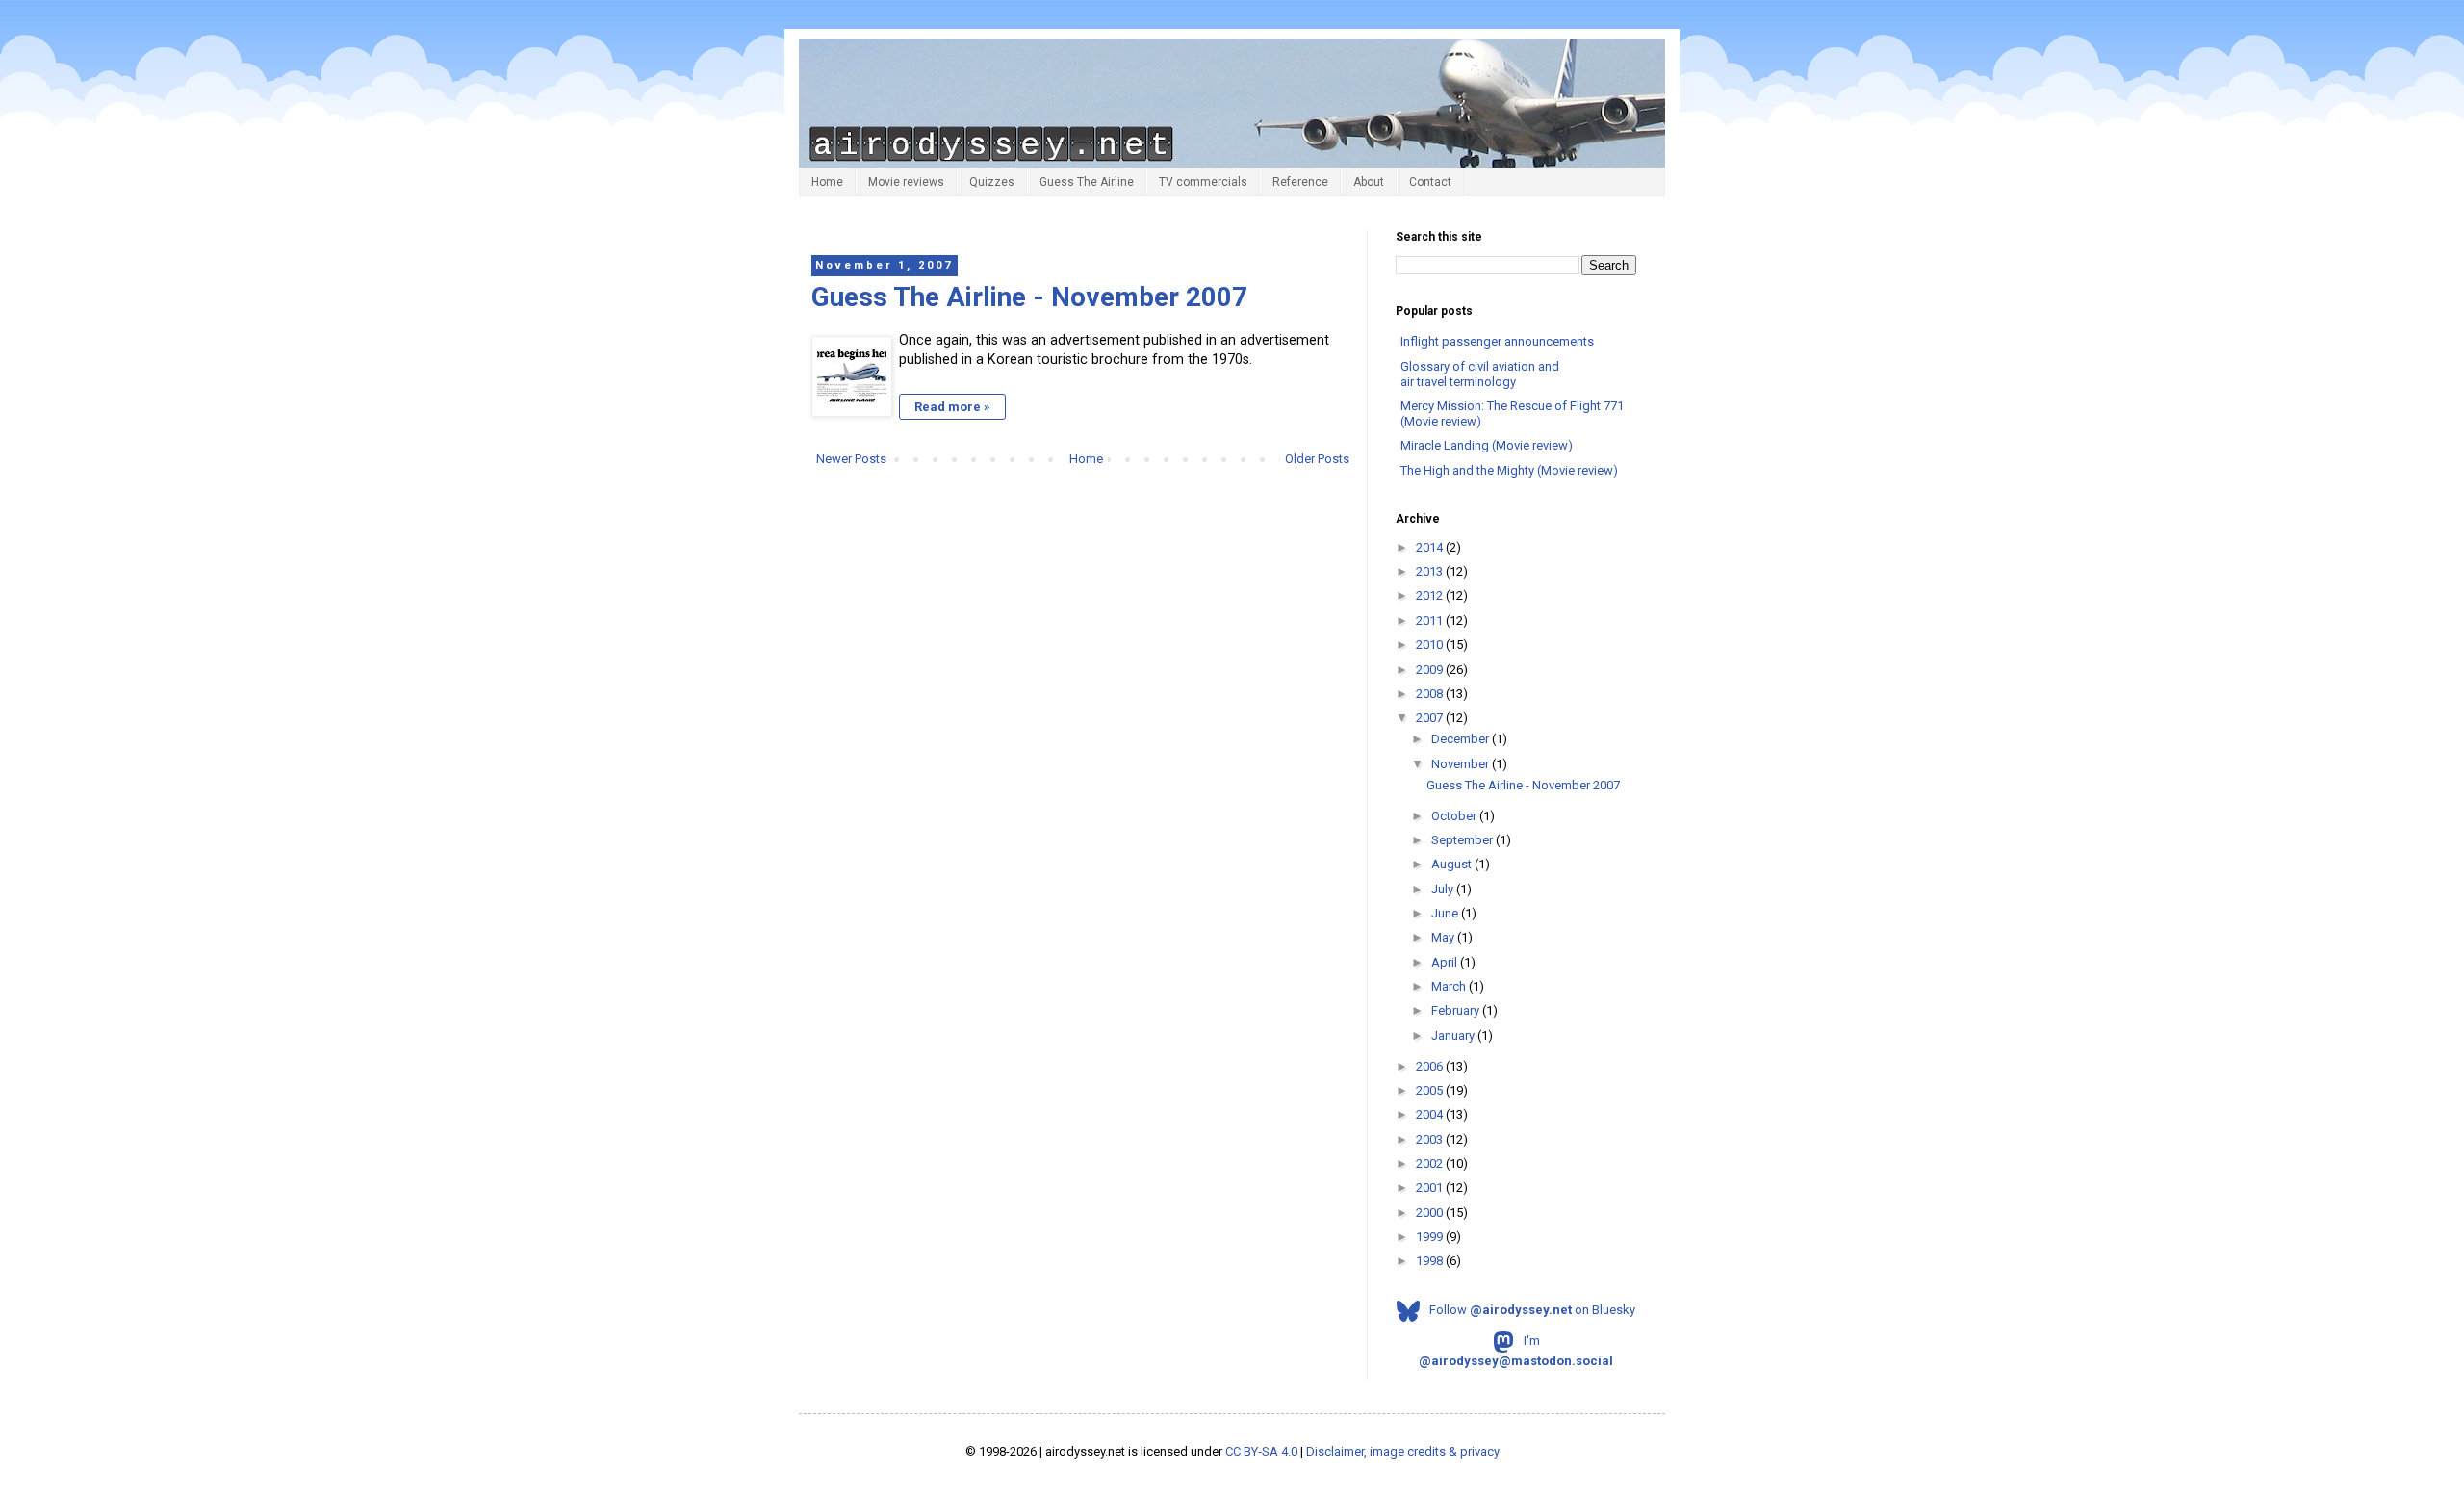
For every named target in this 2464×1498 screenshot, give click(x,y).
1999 (1431, 1237)
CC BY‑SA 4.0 (1261, 1451)
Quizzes (992, 182)
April (1446, 962)
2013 (1431, 571)
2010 (1431, 645)
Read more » (952, 407)
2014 (1431, 547)
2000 (1431, 1213)
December (1462, 739)
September (1463, 840)
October (1455, 816)
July (1444, 889)
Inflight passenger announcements (1497, 341)
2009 (1431, 670)
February (1457, 1010)
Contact (1430, 182)
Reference (1300, 182)
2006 (1431, 1066)
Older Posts (1317, 459)
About (1369, 182)
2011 (1431, 620)
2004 (1431, 1114)
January (1454, 1035)
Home (827, 182)
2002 (1431, 1163)
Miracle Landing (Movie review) (1487, 445)
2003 (1431, 1139)
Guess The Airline (1087, 182)
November (1462, 764)
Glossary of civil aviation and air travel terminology (1480, 374)
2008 (1431, 694)
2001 (1431, 1188)
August (1453, 864)
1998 (1431, 1261)
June (1446, 913)
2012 (1431, 595)
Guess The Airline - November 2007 (1029, 297)
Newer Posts (851, 459)
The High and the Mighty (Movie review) (1509, 470)
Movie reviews (906, 182)
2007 (1431, 718)
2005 (1431, 1090)
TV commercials (1203, 182)
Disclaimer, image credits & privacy (1403, 1451)
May (1444, 937)
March (1450, 986)
